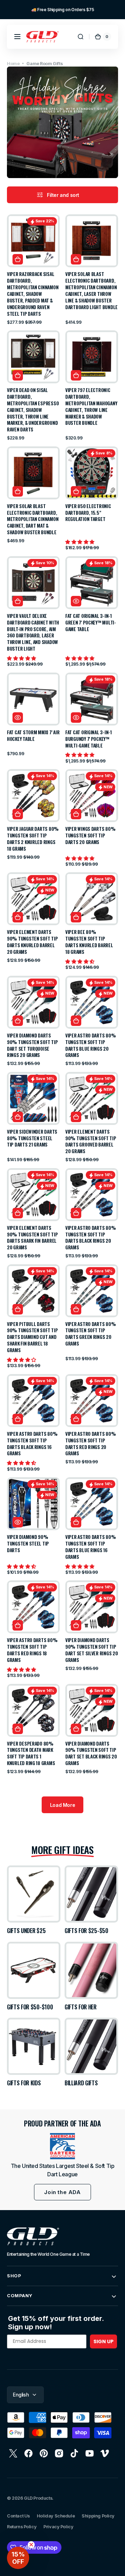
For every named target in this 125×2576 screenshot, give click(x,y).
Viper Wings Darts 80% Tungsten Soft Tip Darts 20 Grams (90, 835)
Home (13, 64)
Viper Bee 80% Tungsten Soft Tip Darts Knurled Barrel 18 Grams (89, 942)
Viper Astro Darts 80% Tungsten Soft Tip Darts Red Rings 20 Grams (90, 1444)
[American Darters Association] (62, 2146)
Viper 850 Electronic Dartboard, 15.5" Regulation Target (88, 513)
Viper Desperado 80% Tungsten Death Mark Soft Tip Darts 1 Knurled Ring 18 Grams (31, 1754)
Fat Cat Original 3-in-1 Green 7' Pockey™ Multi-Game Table (91, 623)
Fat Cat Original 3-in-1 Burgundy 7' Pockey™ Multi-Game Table (89, 739)
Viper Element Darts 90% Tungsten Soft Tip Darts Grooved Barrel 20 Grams (91, 1142)
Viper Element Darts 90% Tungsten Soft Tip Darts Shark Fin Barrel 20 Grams (32, 1238)
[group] (62, 10)
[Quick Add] (18, 259)
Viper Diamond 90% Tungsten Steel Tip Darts (28, 1544)
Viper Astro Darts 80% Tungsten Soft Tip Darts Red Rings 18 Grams (32, 1650)
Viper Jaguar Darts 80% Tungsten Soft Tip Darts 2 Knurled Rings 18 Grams (33, 839)
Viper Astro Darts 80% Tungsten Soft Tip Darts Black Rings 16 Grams (32, 1444)
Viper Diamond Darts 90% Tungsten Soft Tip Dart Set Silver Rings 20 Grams (92, 1650)
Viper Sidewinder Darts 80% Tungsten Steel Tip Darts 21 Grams (32, 1138)
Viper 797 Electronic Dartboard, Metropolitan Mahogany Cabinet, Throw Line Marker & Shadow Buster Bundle (91, 407)
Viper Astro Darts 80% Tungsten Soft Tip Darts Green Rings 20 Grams (90, 1334)
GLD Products (38, 2498)
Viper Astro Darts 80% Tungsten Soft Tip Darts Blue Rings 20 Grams (90, 1045)
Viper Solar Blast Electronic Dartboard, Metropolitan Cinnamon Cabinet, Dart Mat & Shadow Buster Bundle (33, 519)
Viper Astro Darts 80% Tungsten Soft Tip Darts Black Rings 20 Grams (90, 1238)
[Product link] (33, 270)
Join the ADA (62, 2192)
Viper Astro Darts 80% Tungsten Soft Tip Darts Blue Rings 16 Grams (90, 1547)
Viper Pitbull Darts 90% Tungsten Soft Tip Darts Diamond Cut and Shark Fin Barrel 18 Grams (32, 1337)
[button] (17, 37)
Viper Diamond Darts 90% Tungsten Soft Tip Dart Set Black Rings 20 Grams (91, 1754)
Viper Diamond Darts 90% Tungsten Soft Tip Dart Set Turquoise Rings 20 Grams (32, 1045)
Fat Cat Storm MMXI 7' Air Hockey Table (33, 736)
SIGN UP (103, 2341)
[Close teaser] (31, 2545)
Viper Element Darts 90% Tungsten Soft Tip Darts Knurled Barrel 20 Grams (32, 942)
